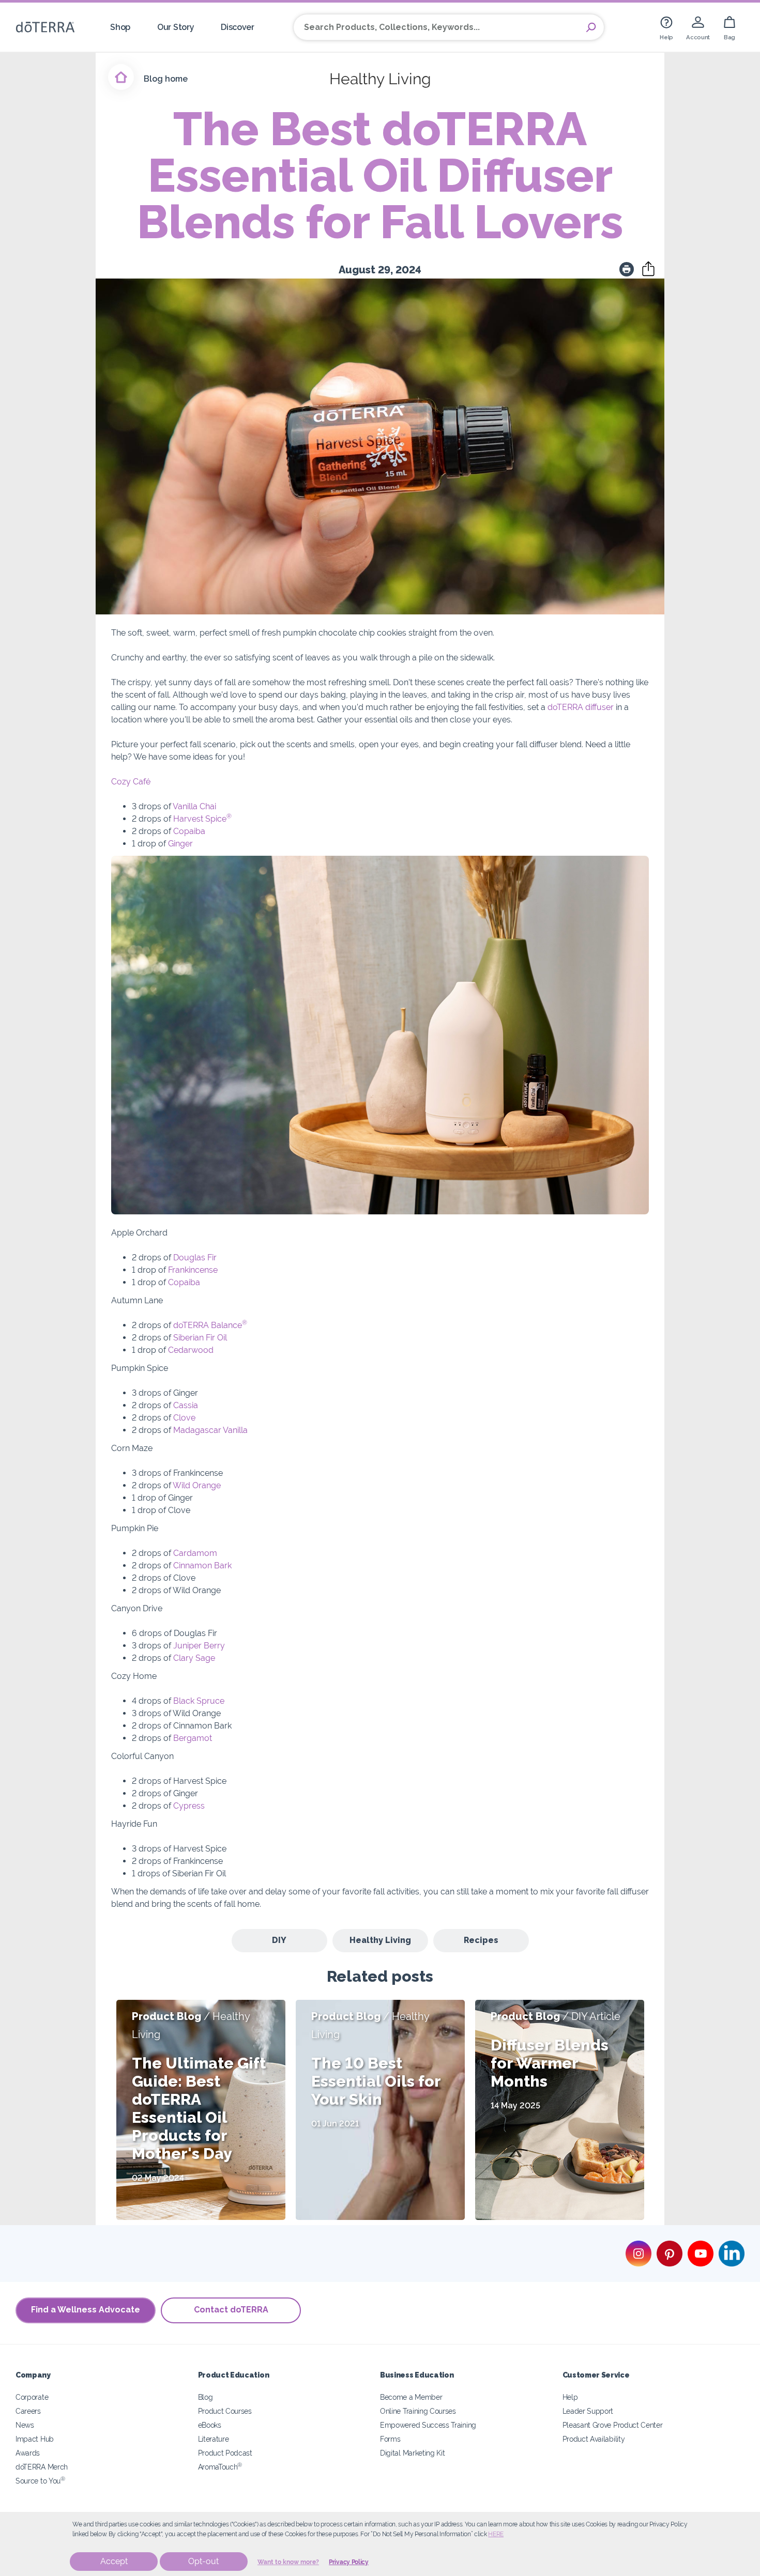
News (25, 2425)
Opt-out (203, 2561)
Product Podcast (225, 2453)
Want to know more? (288, 2562)
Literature (214, 2439)
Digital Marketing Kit (413, 2453)
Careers (28, 2411)
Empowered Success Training (428, 2425)
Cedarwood (191, 1350)
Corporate (32, 2397)
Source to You (40, 2481)
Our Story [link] (176, 27)
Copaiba (189, 831)
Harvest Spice (202, 819)
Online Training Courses (418, 2411)
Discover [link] (238, 27)
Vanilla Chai (194, 806)
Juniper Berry (199, 1646)
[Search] (591, 27)
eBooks (210, 2425)
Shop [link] (120, 27)
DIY (279, 1940)
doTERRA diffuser (581, 707)
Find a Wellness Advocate (86, 2310)
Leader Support (588, 2411)
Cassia (186, 1405)
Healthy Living (380, 1940)
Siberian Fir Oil (200, 1338)
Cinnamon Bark (202, 1565)
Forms (390, 2439)
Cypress (189, 1806)
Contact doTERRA (231, 2310)
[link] (666, 27)
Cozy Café (131, 782)
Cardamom (195, 1553)
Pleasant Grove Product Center (613, 2425)
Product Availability (594, 2439)
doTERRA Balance (210, 1325)
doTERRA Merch (42, 2467)
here (496, 2534)
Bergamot (193, 1738)
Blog (206, 2397)
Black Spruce (199, 1701)
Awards (28, 2453)
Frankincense (193, 1270)
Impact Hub (35, 2439)
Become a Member (411, 2397)
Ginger (180, 844)
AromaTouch (220, 2467)
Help (570, 2397)
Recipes (481, 1940)
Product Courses (225, 2411)
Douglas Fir (195, 1258)
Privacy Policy (349, 2562)
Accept (114, 2561)
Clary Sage (194, 1658)
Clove (184, 1418)
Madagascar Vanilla (210, 1430)
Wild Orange (197, 1485)
